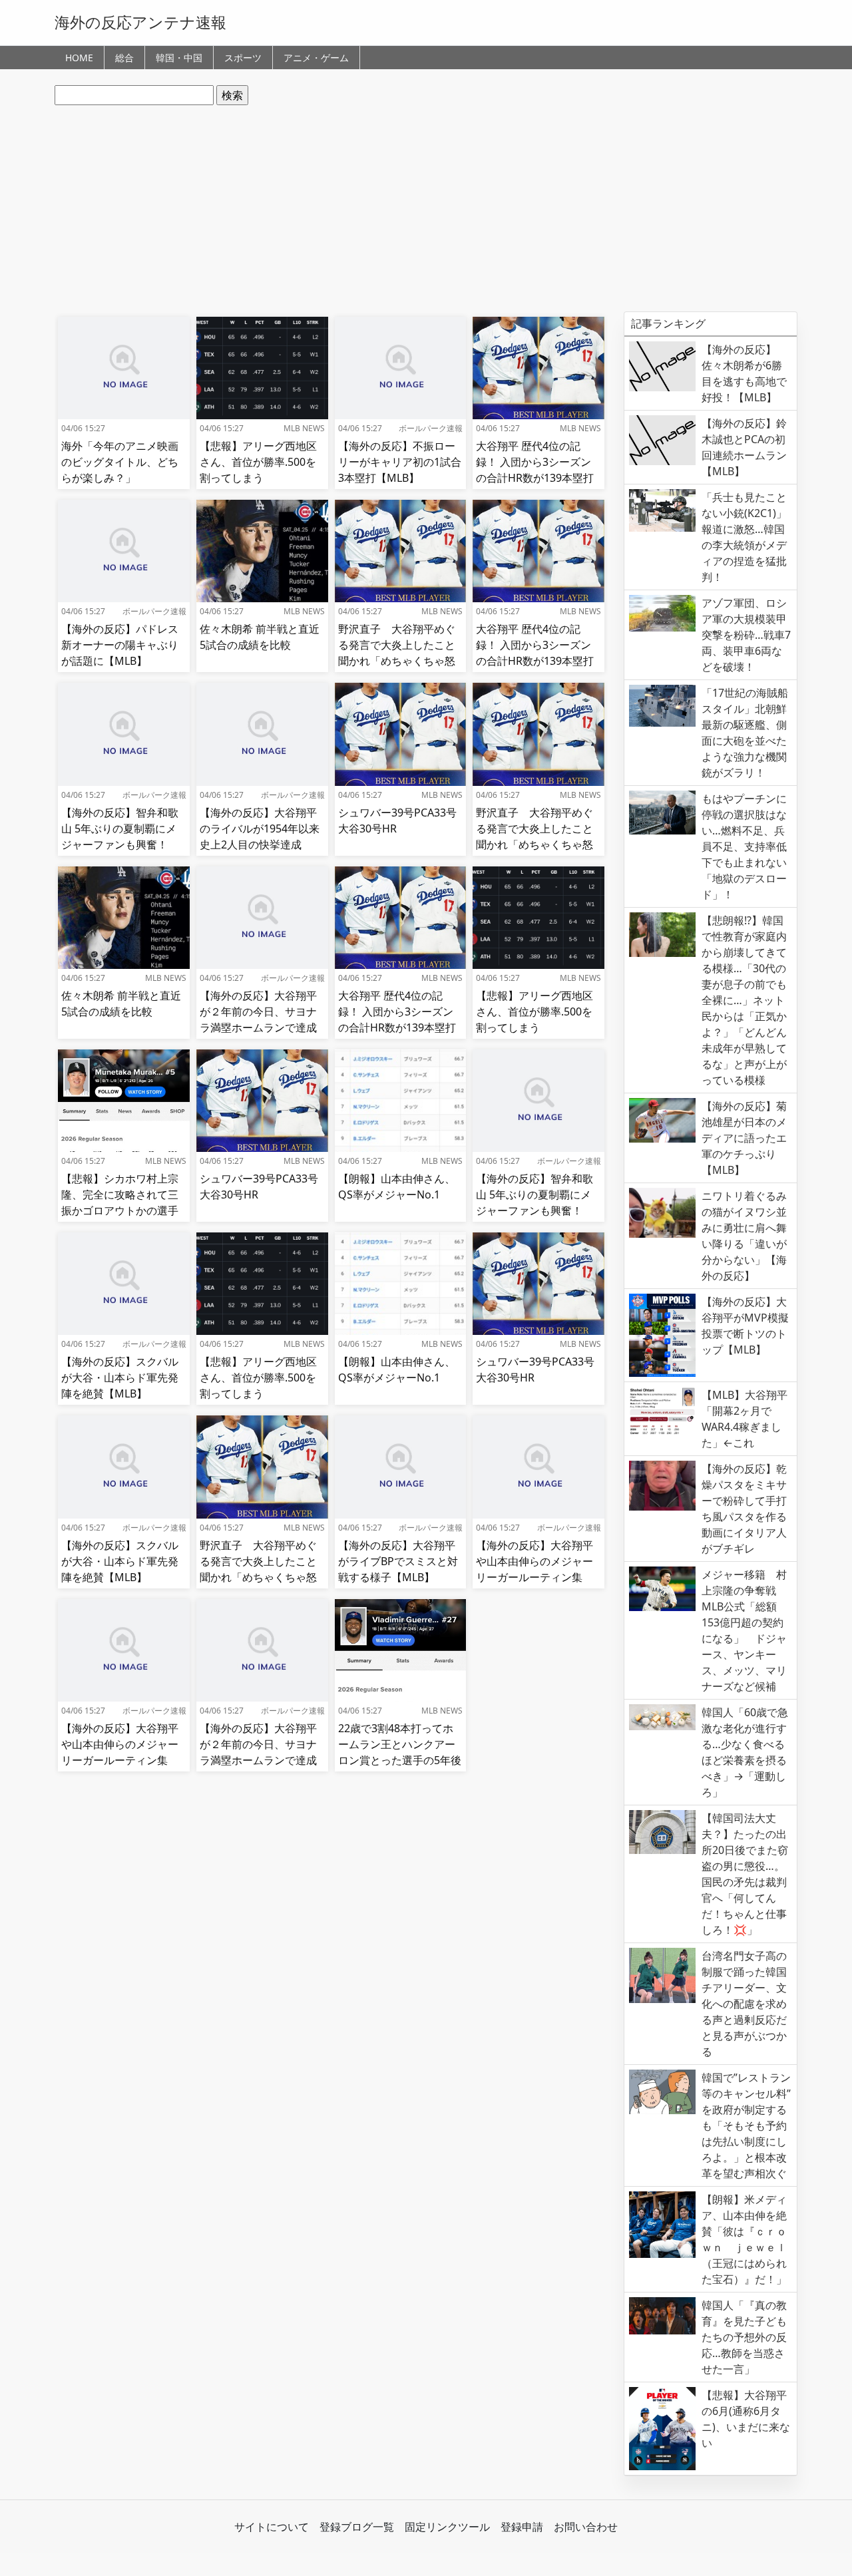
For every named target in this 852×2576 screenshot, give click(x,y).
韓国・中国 (179, 58)
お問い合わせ (586, 2527)
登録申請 (522, 2527)
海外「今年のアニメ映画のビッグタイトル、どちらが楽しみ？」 (120, 462)
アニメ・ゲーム (316, 58)
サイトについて (272, 2527)
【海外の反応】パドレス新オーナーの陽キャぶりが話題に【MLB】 (120, 645)
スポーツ (243, 58)
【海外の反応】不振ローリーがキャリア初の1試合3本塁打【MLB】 (400, 462)
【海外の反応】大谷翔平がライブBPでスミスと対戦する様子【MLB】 (398, 1561)
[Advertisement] (426, 208)
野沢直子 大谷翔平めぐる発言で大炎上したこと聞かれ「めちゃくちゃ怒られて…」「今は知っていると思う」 (397, 661)
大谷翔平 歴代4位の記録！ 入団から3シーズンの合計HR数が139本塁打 (535, 462)
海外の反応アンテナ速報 (140, 22)
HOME (79, 58)
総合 (124, 58)
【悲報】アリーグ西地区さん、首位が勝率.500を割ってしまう (258, 462)
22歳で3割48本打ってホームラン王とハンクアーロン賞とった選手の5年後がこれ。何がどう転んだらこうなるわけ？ (400, 1760)
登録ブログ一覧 (357, 2527)
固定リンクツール (447, 2527)
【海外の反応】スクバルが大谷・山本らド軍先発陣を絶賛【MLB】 (120, 1378)
